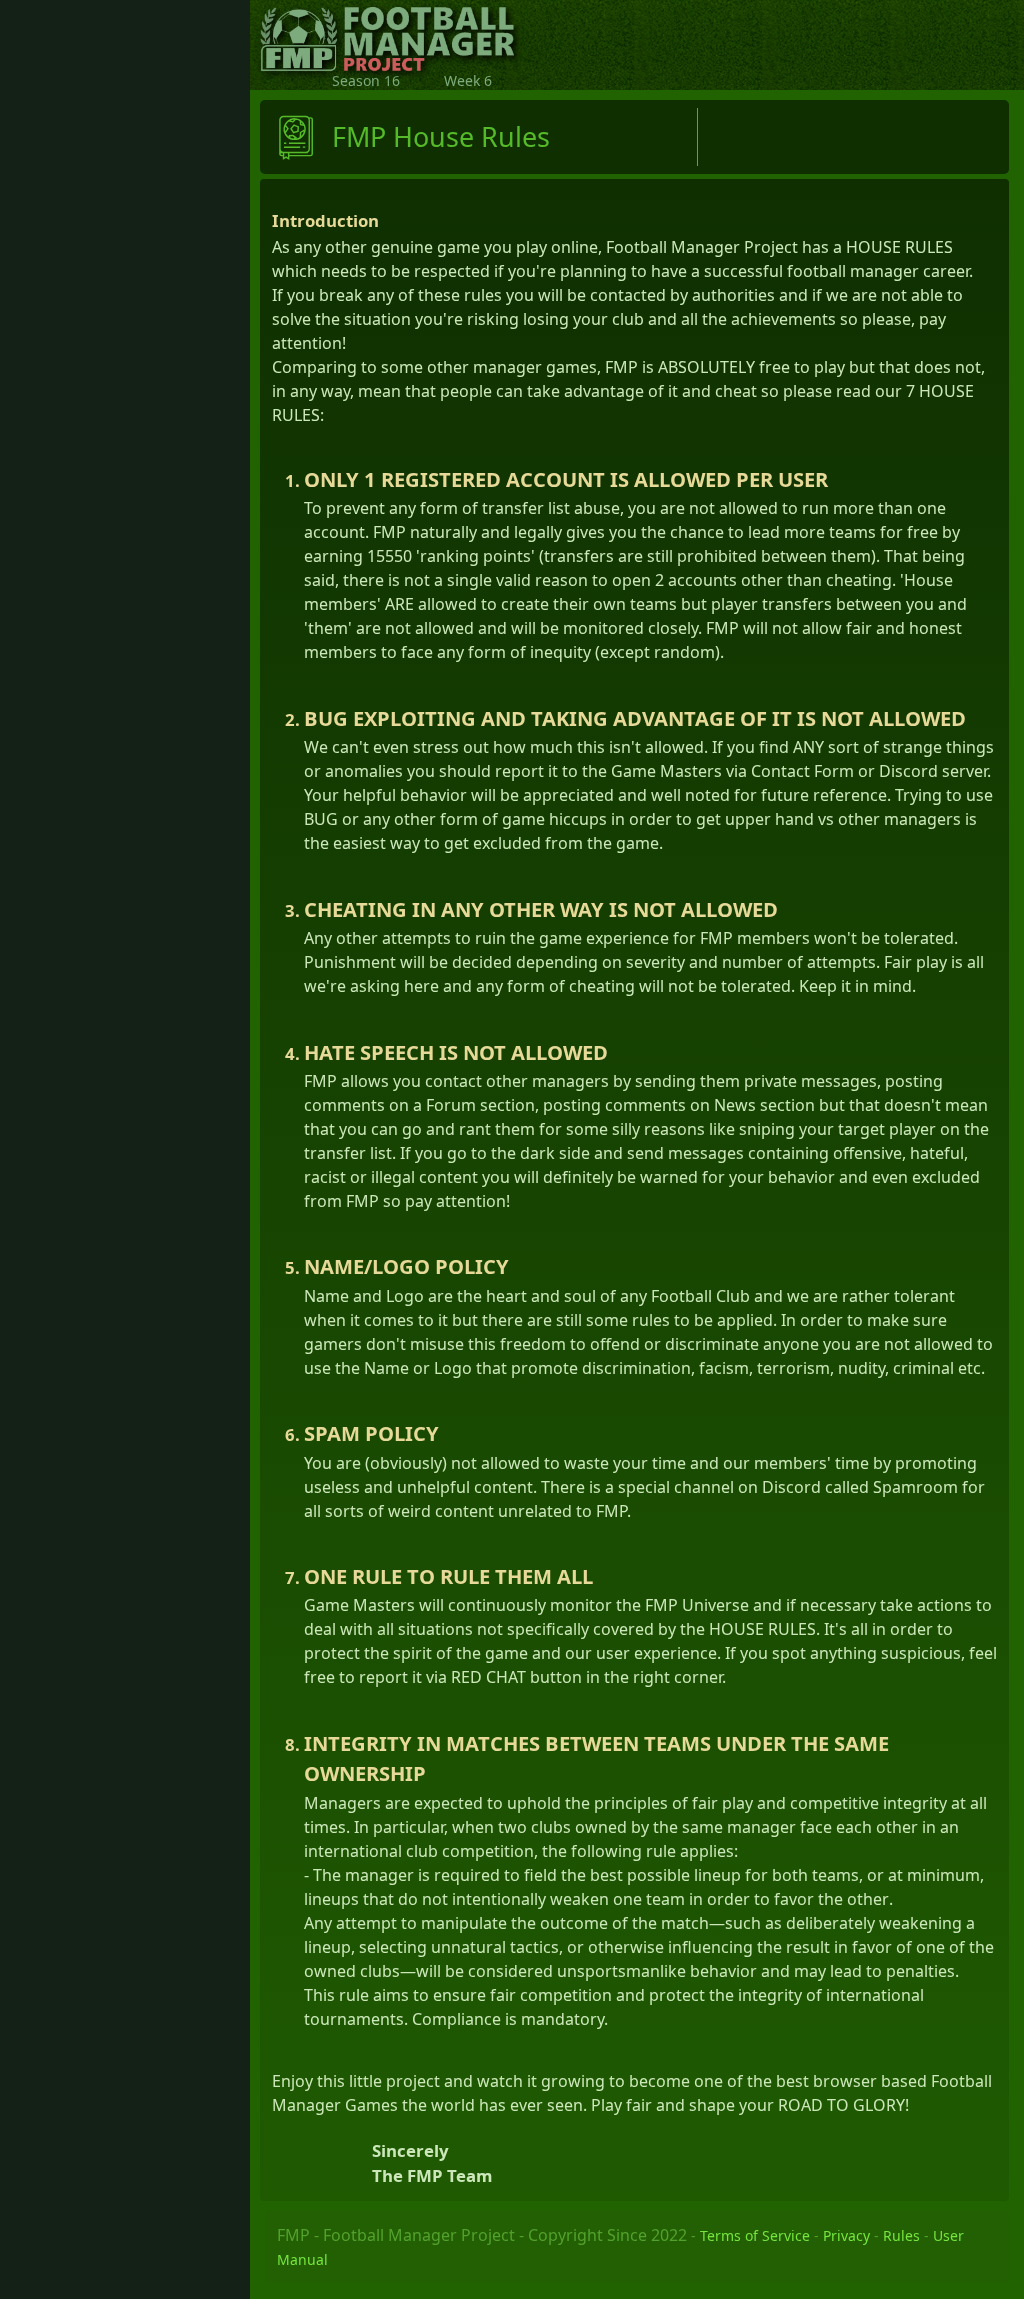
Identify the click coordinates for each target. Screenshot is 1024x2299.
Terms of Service (755, 2235)
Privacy (846, 2235)
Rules (901, 2235)
